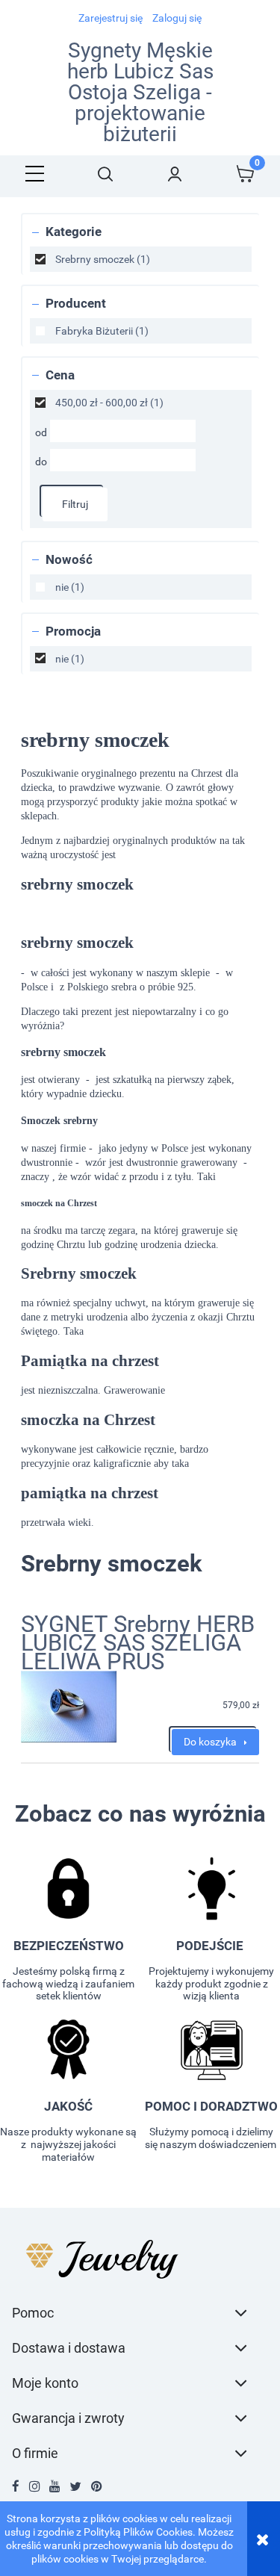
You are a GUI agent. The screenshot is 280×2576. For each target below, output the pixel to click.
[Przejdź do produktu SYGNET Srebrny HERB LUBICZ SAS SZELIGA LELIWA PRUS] (69, 1707)
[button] (35, 174)
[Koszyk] (245, 174)
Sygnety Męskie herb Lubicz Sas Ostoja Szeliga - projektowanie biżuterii (140, 93)
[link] (141, 259)
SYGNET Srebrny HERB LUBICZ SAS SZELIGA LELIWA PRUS (138, 1643)
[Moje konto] (175, 174)
